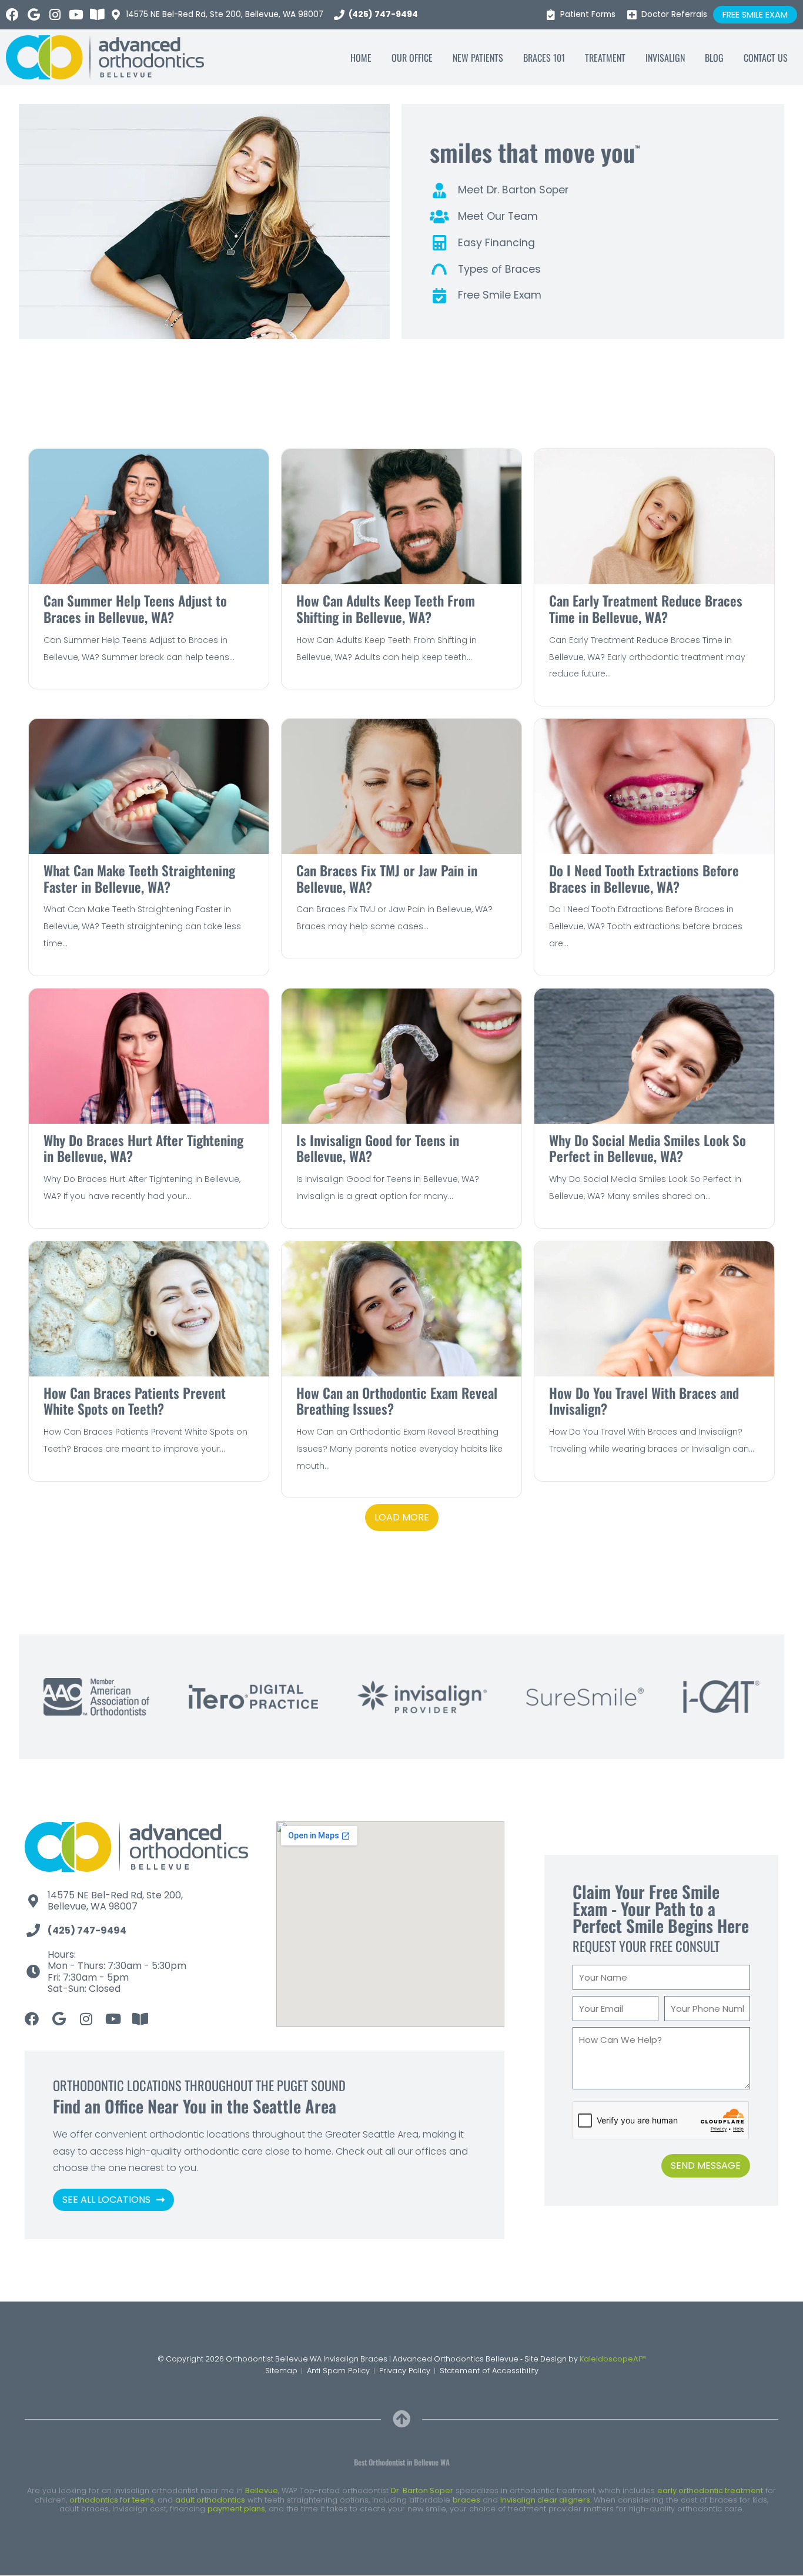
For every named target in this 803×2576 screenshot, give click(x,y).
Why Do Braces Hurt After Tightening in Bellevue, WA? (143, 1148)
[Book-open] (97, 15)
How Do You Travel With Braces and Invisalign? (644, 1401)
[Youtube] (76, 15)
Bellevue (262, 2490)
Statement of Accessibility (489, 2371)
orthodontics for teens (112, 2500)
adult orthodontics (210, 2500)
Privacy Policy (405, 2371)
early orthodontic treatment (710, 2490)
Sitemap (281, 2371)
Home (361, 58)
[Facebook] (12, 15)
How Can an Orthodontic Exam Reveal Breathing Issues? (397, 1401)
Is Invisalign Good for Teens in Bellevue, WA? (378, 1148)
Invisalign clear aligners (545, 2500)
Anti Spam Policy (338, 2371)
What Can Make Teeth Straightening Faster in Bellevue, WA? (139, 879)
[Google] (34, 15)
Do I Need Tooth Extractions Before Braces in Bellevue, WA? (644, 879)
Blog (714, 58)
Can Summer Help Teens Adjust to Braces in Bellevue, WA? (135, 609)
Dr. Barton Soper (422, 2490)
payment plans (236, 2509)
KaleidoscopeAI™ (613, 2359)
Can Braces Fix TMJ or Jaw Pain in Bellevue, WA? (387, 879)
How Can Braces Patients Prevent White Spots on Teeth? (135, 1401)
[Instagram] (55, 15)
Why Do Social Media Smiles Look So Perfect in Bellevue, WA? (648, 1148)
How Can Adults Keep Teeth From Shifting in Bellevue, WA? (386, 609)
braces (466, 2500)
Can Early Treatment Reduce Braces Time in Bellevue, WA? (646, 609)
